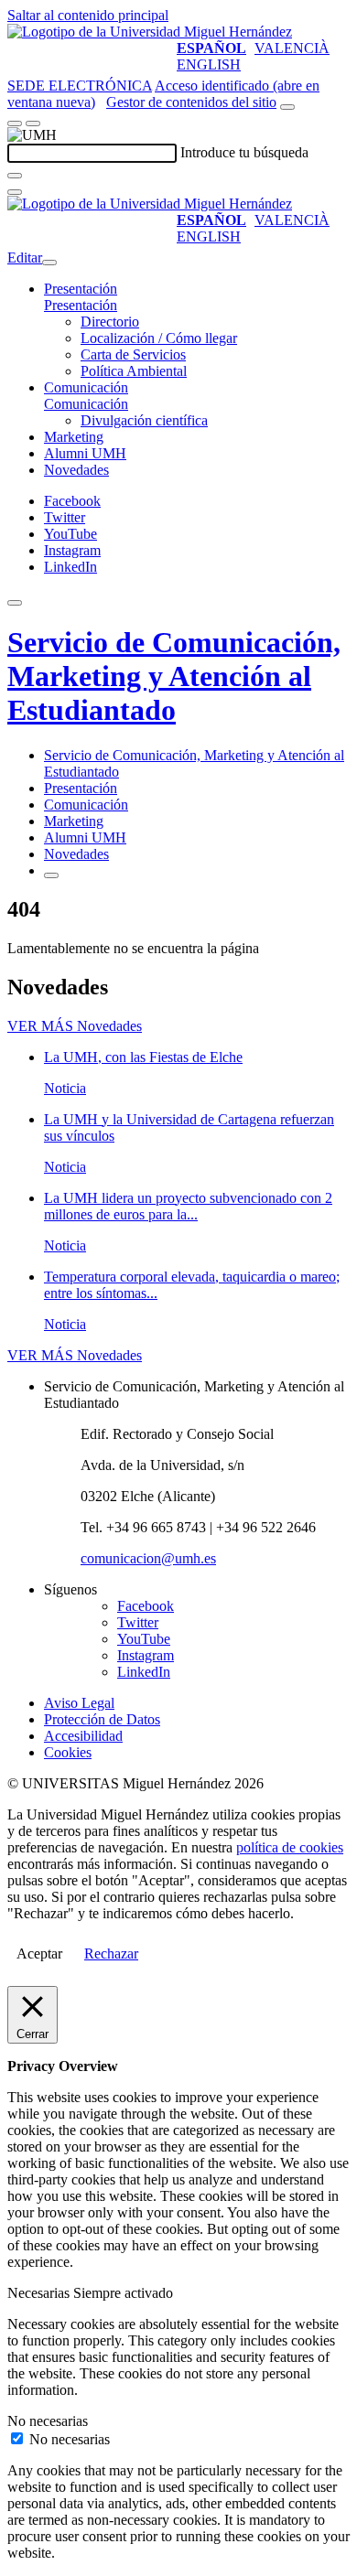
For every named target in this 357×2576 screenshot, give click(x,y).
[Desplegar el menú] (33, 123)
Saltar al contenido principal (88, 15)
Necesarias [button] (40, 2293)
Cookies (68, 1752)
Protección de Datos (102, 1719)
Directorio (110, 322)
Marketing (74, 437)
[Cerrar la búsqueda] (15, 192)
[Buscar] (15, 176)
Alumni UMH (85, 453)
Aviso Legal (79, 1703)
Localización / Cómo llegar (159, 338)
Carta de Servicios (133, 354)
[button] (81, 305)
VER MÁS (75, 1026)
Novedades (76, 470)
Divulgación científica (144, 420)
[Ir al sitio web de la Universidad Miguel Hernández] (150, 32)
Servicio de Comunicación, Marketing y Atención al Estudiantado (174, 676)
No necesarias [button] (48, 2421)
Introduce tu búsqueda (244, 152)
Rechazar (111, 1953)
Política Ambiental (134, 371)
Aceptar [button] (39, 1953)
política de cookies (290, 1847)
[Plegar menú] (49, 263)
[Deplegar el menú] (51, 875)
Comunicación (86, 387)
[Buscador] (287, 107)
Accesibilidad (83, 1736)
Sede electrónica (80, 86)
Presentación (81, 289)
